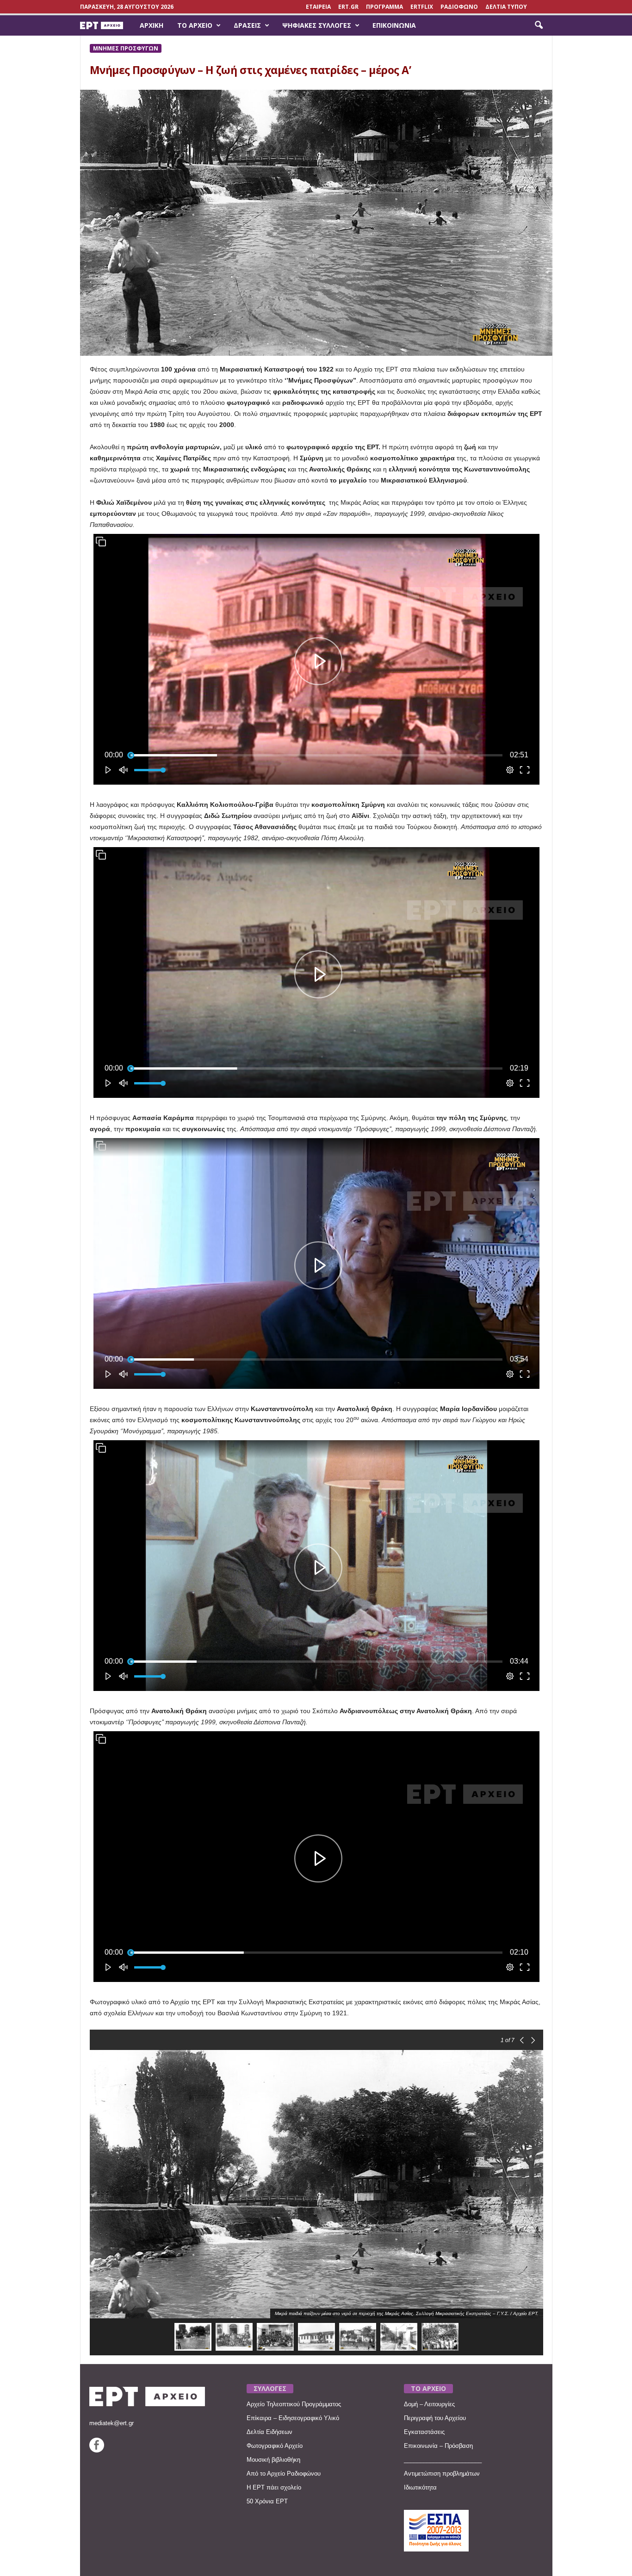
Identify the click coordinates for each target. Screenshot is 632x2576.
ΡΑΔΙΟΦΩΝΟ (459, 7)
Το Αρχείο (195, 25)
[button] (539, 25)
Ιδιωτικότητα (420, 2487)
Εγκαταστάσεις (424, 2432)
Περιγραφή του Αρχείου (435, 2418)
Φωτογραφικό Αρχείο (275, 2446)
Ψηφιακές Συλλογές (317, 25)
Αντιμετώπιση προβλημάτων (442, 2474)
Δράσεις (247, 25)
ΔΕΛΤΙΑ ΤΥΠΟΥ (506, 7)
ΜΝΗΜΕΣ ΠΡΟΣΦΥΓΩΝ (126, 48)
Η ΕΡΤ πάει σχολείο (274, 2487)
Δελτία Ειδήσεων (270, 2432)
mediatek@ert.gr (112, 2423)
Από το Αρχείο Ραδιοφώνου (284, 2474)
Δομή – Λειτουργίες (429, 2404)
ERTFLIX (422, 7)
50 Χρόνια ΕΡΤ (267, 2501)
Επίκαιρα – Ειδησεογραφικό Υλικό (293, 2418)
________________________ (443, 2460)
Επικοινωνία (394, 25)
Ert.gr (348, 7)
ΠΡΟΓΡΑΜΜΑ (384, 7)
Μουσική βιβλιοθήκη (273, 2460)
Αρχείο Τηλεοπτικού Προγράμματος (294, 2404)
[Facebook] (97, 2450)
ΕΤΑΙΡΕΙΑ (318, 7)
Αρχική (152, 25)
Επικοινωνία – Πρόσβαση (438, 2446)
